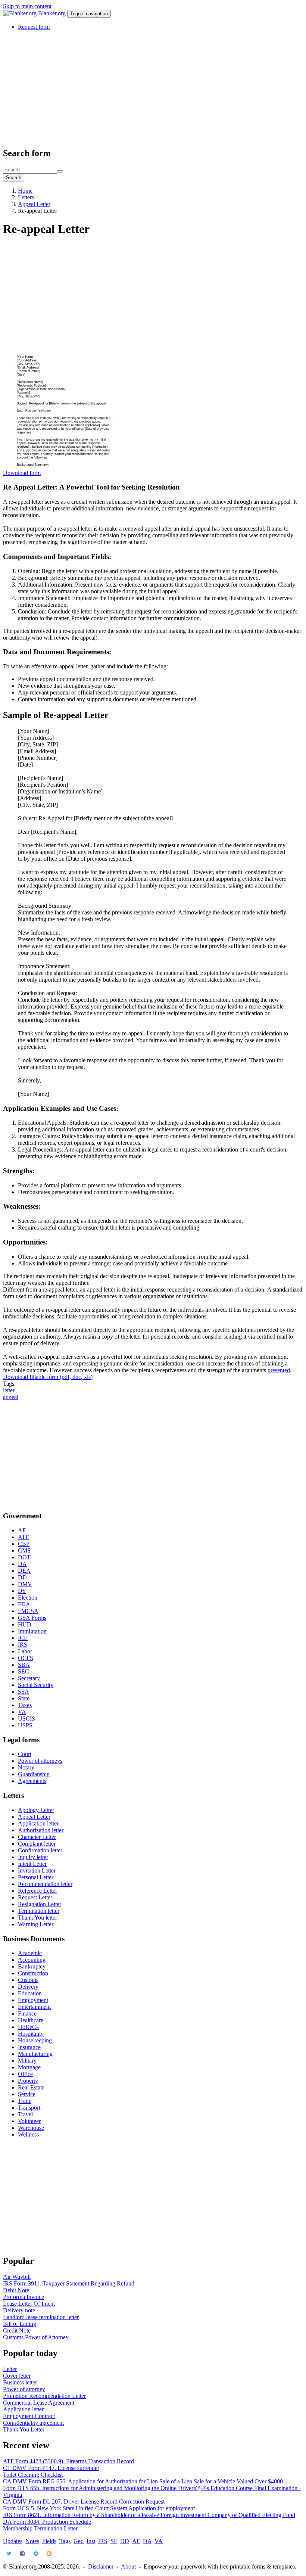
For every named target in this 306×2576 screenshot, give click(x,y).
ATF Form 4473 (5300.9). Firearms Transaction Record (68, 2461)
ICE (23, 1638)
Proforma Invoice (24, 2297)
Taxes (25, 1705)
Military (27, 2061)
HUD (25, 1624)
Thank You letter (38, 1918)
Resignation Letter (40, 1904)
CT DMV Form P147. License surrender (51, 2468)
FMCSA (28, 1611)
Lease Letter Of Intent (29, 2304)
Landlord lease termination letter (41, 2317)
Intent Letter (32, 1864)
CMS (24, 1550)
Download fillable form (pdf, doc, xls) (48, 1377)
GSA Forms (32, 1618)
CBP (24, 1544)
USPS (25, 1725)
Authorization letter (41, 1830)
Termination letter (39, 1911)
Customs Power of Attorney (36, 2337)
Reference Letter (38, 1891)
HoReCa (28, 2027)
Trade (25, 2101)
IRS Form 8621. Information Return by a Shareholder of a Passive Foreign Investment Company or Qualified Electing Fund (149, 2515)
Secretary (29, 1678)
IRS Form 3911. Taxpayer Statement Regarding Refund (69, 2283)
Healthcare (31, 2020)
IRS (23, 1645)
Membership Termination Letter (40, 2528)
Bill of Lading (20, 2324)
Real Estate (31, 2087)
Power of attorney (24, 2389)
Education (30, 1993)
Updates (13, 2541)
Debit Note (16, 2290)
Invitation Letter (37, 1870)
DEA (24, 1571)
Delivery (28, 1987)
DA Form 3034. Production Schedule (47, 2522)
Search (14, 178)
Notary (26, 1767)
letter (9, 1390)
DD (22, 1577)
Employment (33, 2000)
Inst (91, 2541)
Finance (27, 2013)
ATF (23, 1537)
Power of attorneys (40, 1761)
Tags (65, 2541)
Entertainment (34, 2007)
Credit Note (17, 2330)
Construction (33, 1973)
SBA (24, 1665)
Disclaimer (101, 2566)
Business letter (20, 2382)
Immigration (32, 1631)
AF (22, 1530)
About (128, 2566)
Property (28, 2081)
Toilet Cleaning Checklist (33, 2475)
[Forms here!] (21, 13)
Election (28, 1598)
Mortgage (29, 2067)
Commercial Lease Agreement (39, 2403)
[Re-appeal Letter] (63, 466)
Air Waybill (17, 2277)
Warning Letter (36, 1924)
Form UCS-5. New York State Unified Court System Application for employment (99, 2508)
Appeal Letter (34, 204)
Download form (22, 473)
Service (27, 2094)
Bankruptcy (32, 1966)
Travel (25, 2114)
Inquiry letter (33, 1857)
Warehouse (31, 2128)
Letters (26, 197)
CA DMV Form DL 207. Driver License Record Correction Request (84, 2502)
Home (25, 191)
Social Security (36, 1685)
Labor (25, 1651)
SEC (24, 1671)
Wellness (28, 2134)
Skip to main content (27, 6)
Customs (28, 1980)
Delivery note (19, 2310)
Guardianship (34, 1774)
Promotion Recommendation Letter (44, 2396)
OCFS (26, 1658)
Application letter (38, 1823)
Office (25, 2074)
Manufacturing (35, 2054)
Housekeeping (35, 2040)
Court (25, 1754)
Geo (79, 2541)
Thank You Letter (24, 2429)
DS (22, 1591)
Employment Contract (29, 2416)
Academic (30, 1953)
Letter (10, 2369)
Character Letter (37, 1837)
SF (114, 2541)
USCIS (26, 1719)
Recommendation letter (45, 1884)
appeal (11, 1397)
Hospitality (31, 2034)
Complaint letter (37, 1844)
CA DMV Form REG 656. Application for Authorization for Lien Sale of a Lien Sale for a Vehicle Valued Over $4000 (143, 2481)
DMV (25, 1584)
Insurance (29, 2047)
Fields (49, 2541)
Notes (32, 2541)
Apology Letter (36, 1810)
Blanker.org (52, 13)
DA (22, 1564)
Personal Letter (36, 1877)
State (24, 1698)
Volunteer (29, 2121)
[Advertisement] (153, 88)
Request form (34, 27)
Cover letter (17, 2376)
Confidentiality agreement (33, 2423)
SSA (24, 1692)
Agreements (32, 1781)
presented (279, 1370)
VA (22, 1712)
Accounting (32, 1960)
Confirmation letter (40, 1850)
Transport (29, 2108)
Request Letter (35, 1897)
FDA (24, 1604)
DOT (24, 1557)
